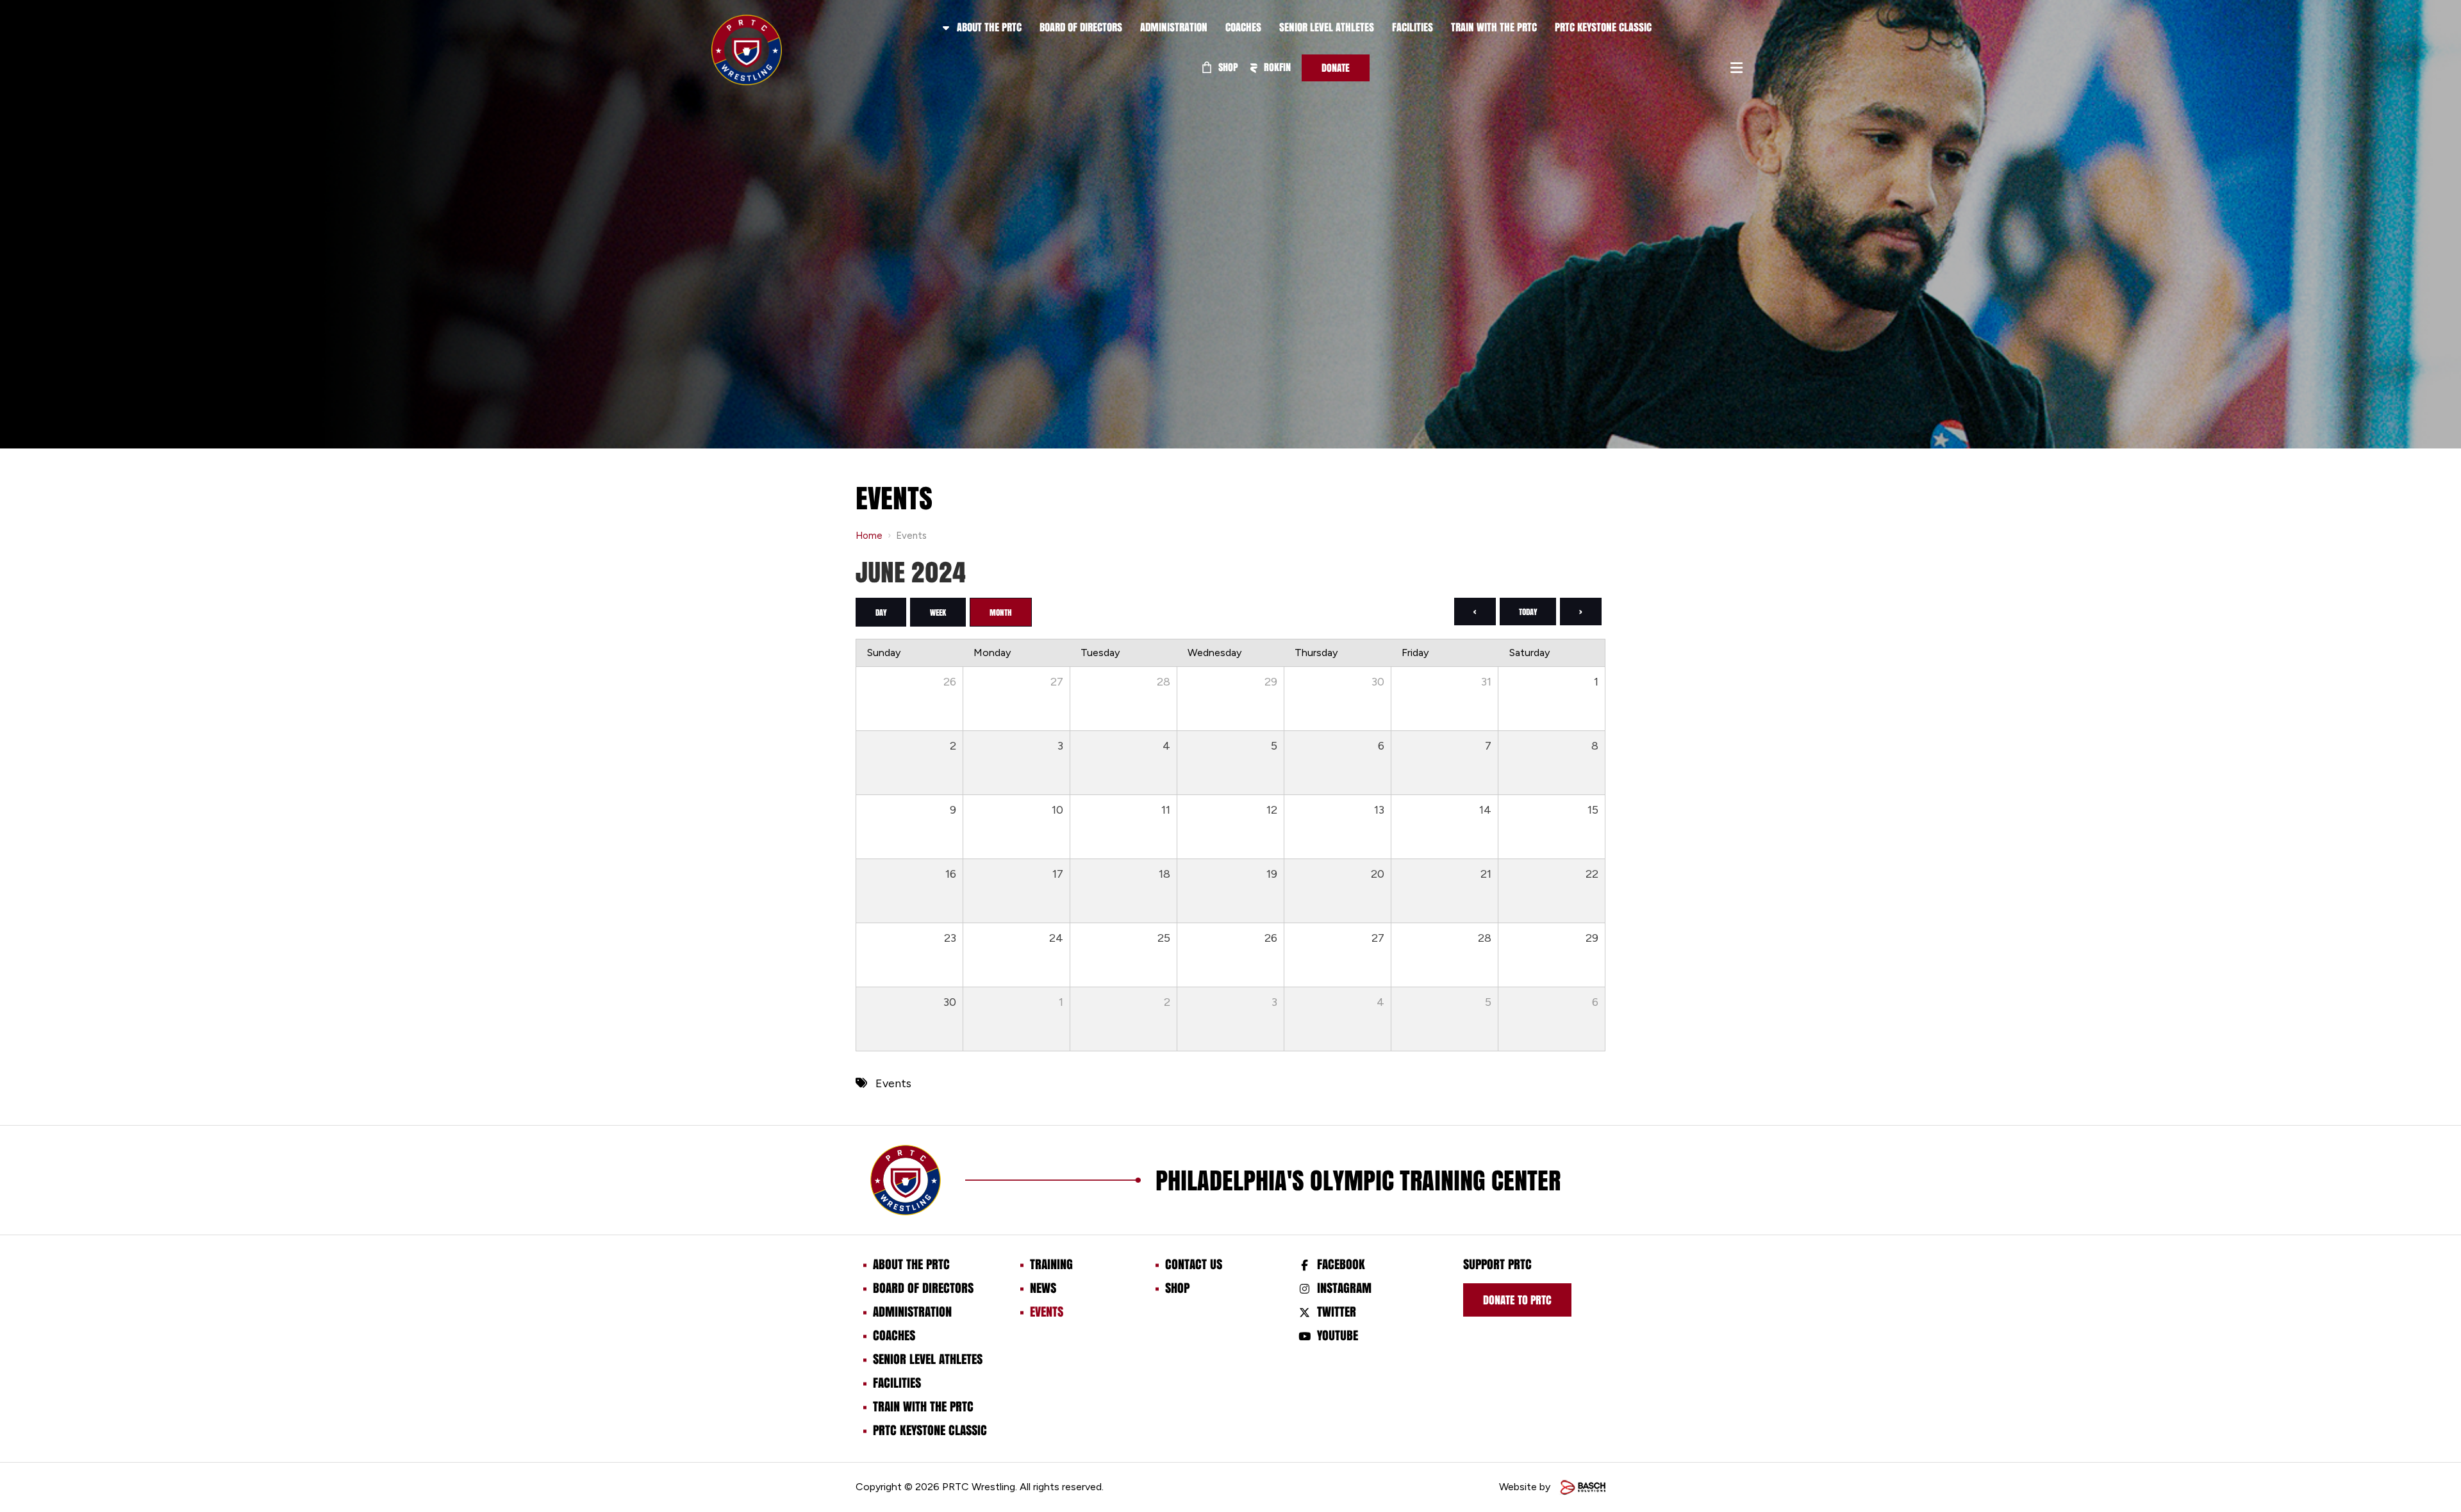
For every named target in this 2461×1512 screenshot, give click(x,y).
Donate (1336, 68)
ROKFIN (1276, 67)
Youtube (1338, 1335)
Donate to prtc (1517, 1300)
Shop (1227, 67)
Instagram (1344, 1288)
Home (869, 536)
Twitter (1337, 1311)
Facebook (1341, 1264)
